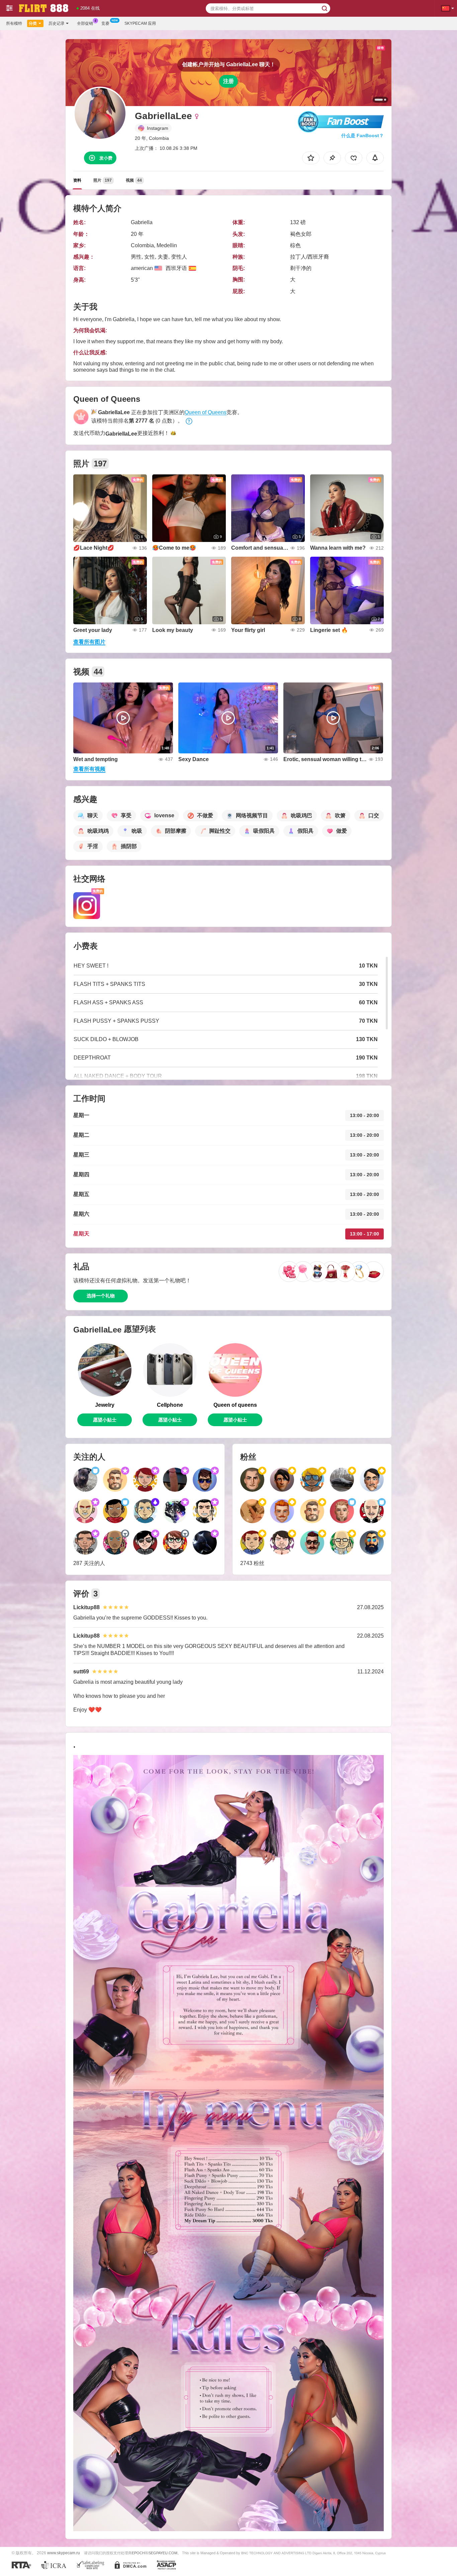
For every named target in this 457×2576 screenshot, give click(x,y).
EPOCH (138, 2553)
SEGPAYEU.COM (163, 2553)
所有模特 (14, 23)
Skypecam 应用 (140, 23)
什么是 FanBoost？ (362, 135)
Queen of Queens (206, 412)
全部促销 (85, 23)
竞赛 (105, 23)
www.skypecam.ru (64, 2553)
